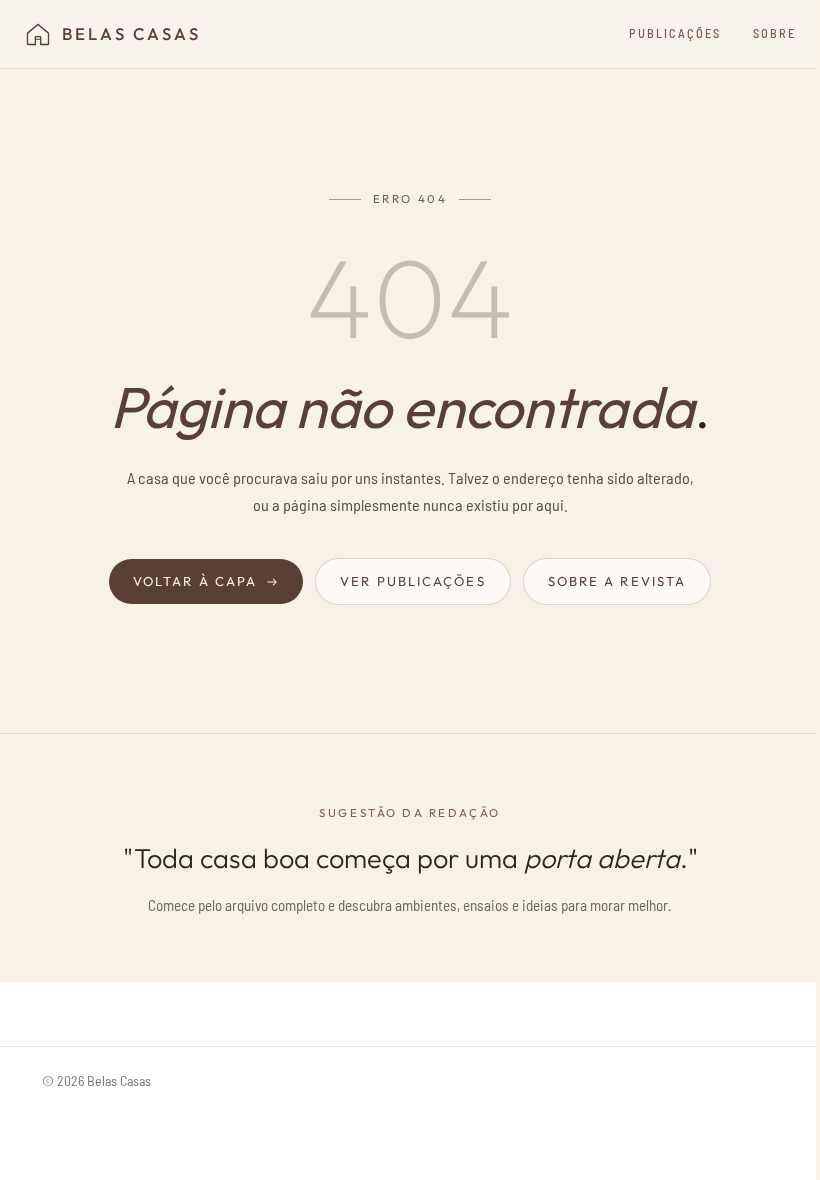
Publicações (675, 33)
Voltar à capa (195, 581)
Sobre (774, 33)
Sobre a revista (617, 581)
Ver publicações (413, 581)
